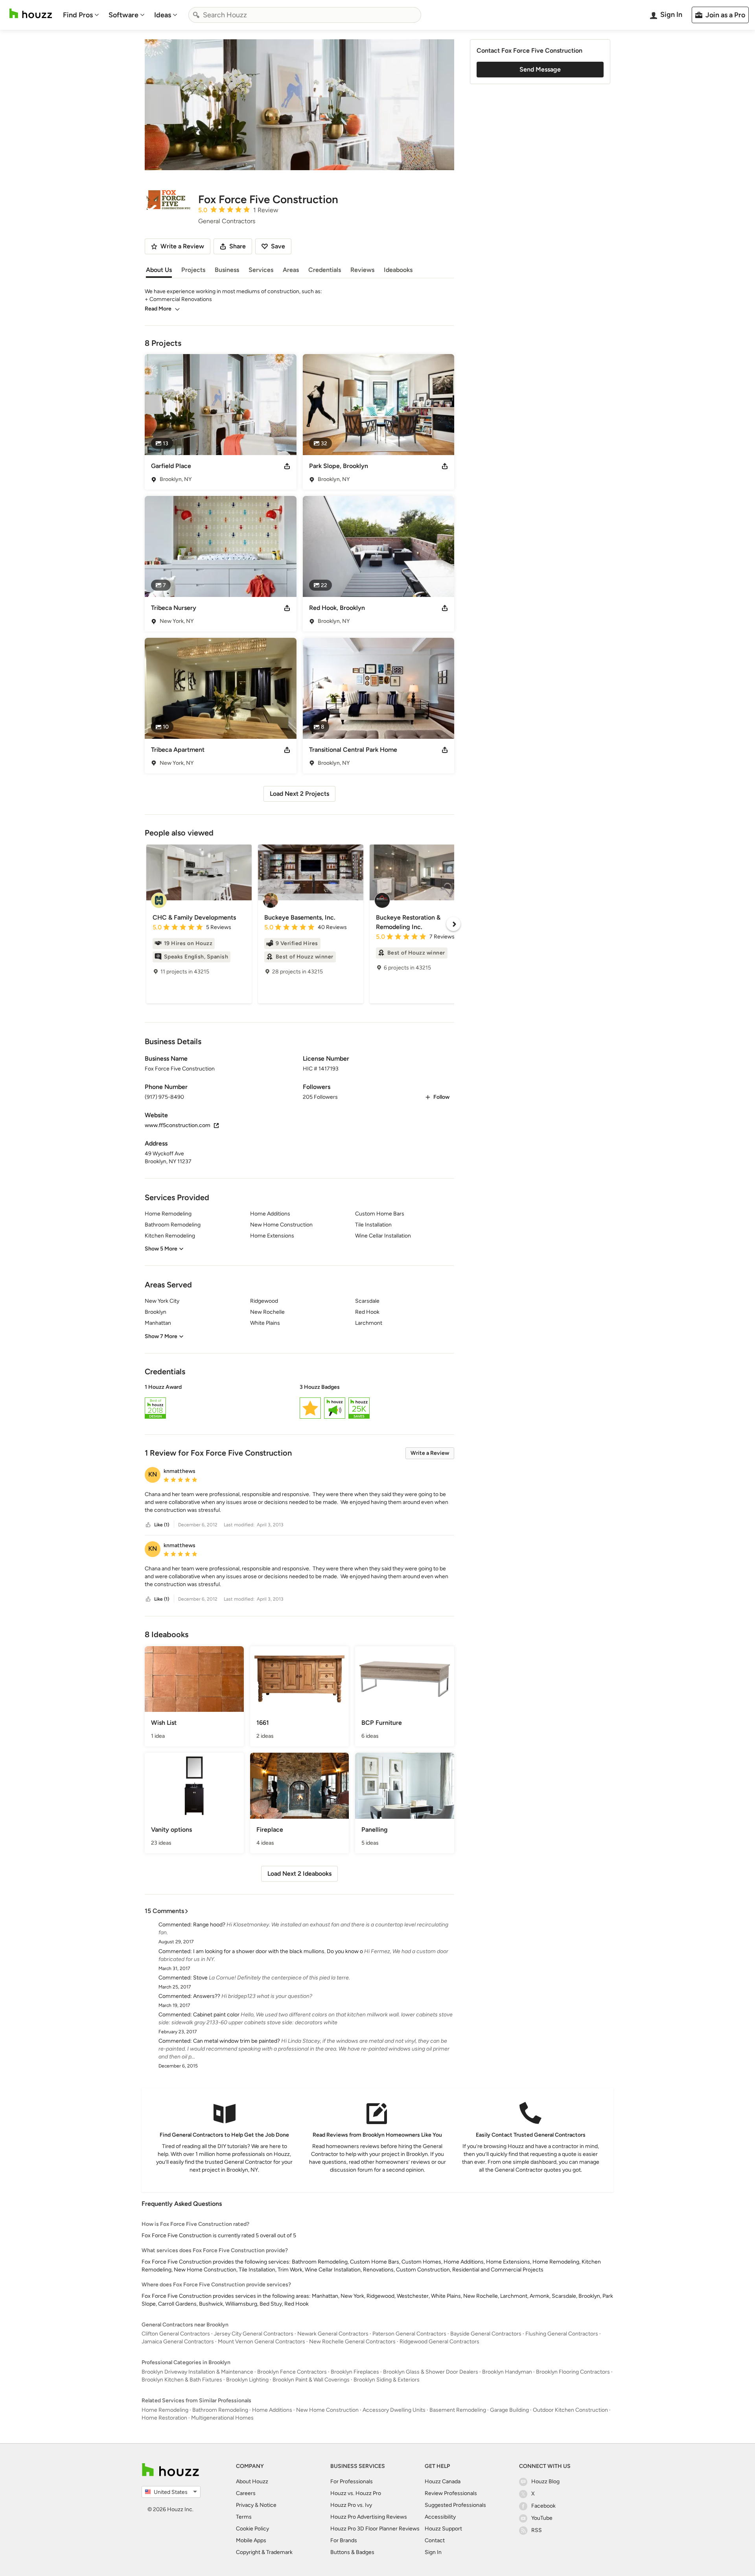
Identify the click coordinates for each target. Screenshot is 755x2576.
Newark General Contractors (333, 2334)
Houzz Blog (545, 2481)
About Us (159, 270)
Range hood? (209, 1925)
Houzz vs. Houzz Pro (356, 2493)
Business (227, 270)
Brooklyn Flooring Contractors (573, 2372)
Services (261, 270)
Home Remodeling (165, 2410)
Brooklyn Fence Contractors (292, 2372)
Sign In (433, 2552)
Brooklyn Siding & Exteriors (387, 2380)
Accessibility (440, 2517)
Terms (244, 2517)
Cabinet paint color (216, 2015)
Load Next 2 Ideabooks (299, 1874)
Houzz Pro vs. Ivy (351, 2505)
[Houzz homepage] (31, 14)
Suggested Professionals (455, 2505)
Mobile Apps (251, 2540)
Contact (435, 2540)
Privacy (245, 2505)
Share (238, 246)
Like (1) (162, 1525)
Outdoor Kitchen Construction (570, 2410)
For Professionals (352, 2481)
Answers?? (207, 1996)
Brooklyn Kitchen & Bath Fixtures (182, 2380)
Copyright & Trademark (264, 2552)
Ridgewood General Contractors (439, 2342)
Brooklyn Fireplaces (355, 2372)
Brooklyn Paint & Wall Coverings (311, 2380)
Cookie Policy (252, 2529)
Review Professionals (451, 2493)
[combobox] (305, 15)
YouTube (542, 2518)
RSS (537, 2530)
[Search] (196, 15)
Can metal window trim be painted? (237, 2041)
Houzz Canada (443, 2481)
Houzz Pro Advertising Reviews (369, 2517)
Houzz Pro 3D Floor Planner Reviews (375, 2529)
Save (278, 246)
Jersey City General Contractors (254, 2334)
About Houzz (252, 2481)
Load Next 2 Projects (299, 794)
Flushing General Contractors (562, 2334)
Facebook (543, 2506)
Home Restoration (164, 2418)
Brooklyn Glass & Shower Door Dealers (431, 2372)
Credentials (325, 270)
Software (123, 15)
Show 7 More (161, 1336)
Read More (158, 309)
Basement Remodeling (458, 2410)
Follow (441, 1097)
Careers (246, 2493)
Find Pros (78, 15)
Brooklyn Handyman (507, 2372)
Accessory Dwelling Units (394, 2410)
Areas (291, 270)
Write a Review (430, 1453)
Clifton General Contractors (176, 2334)
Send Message (540, 69)
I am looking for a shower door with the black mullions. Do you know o (278, 1951)
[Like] (148, 1525)
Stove (200, 1978)
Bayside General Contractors (486, 2334)
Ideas (163, 15)
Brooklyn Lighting (247, 2380)
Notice (268, 2505)
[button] (299, 1403)
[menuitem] (81, 15)
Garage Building (509, 2410)
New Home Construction (327, 2410)
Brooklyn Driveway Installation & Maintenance (197, 2372)
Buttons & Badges (352, 2552)
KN (153, 1474)
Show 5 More (161, 1249)
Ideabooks (398, 270)
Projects (193, 270)
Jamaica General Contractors (178, 2342)
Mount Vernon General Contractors (261, 2342)
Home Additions (272, 2410)
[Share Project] (287, 466)
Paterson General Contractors (409, 2334)
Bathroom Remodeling (220, 2410)
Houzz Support (443, 2529)
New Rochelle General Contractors (352, 2342)
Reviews (362, 270)
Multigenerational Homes (222, 2418)
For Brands (344, 2540)
